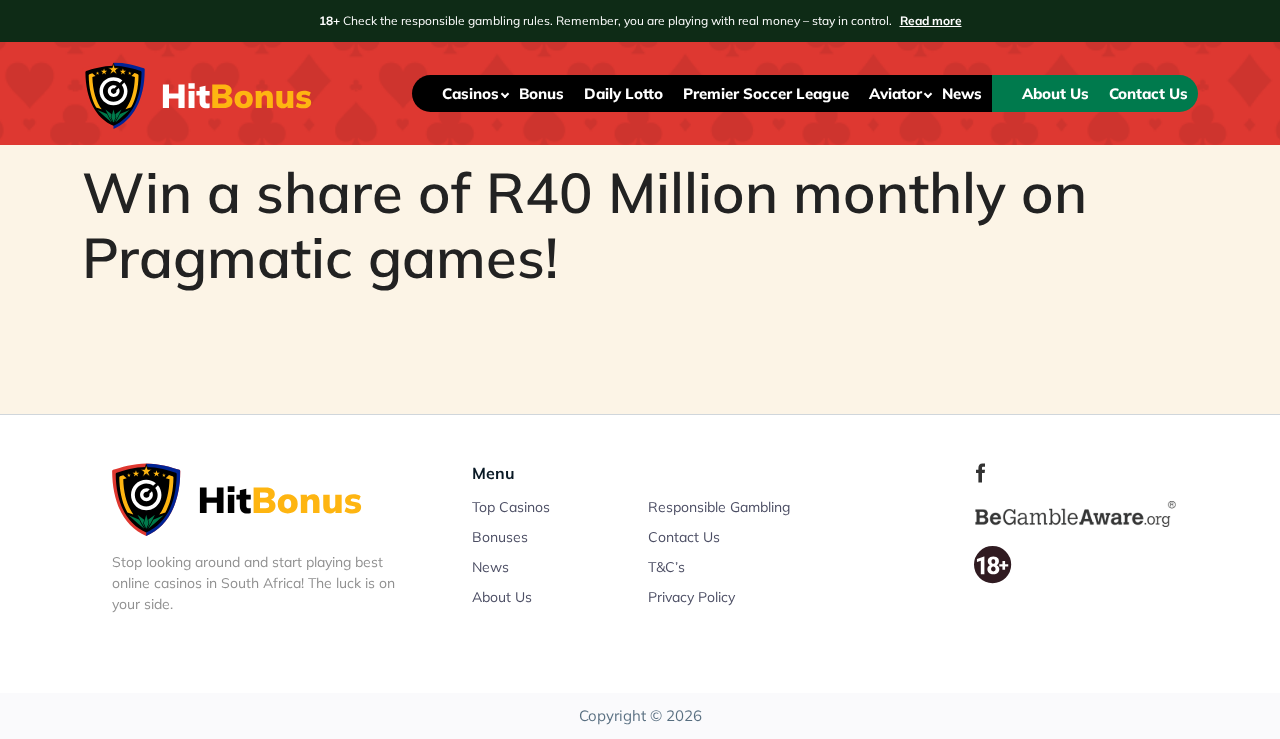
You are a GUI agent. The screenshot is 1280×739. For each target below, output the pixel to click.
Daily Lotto (623, 93)
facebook (981, 473)
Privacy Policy (691, 597)
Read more (931, 20)
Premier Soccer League (766, 93)
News (962, 93)
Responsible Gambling (719, 507)
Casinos (470, 93)
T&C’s (666, 567)
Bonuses (500, 537)
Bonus (541, 93)
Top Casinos (511, 507)
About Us (1055, 93)
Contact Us (1148, 93)
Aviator (895, 93)
